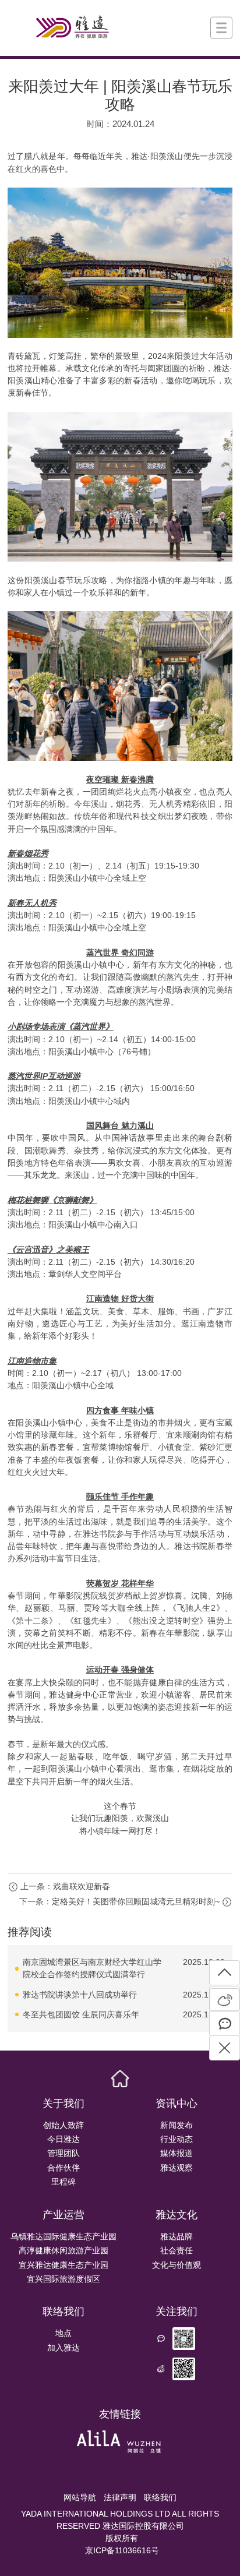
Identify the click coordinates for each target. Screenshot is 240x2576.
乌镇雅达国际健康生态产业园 (63, 2236)
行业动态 (177, 2139)
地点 (63, 2333)
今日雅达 (63, 2139)
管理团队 (63, 2153)
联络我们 (63, 2312)
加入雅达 (63, 2348)
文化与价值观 (177, 2265)
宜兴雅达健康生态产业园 (63, 2265)
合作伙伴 (63, 2168)
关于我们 (63, 2104)
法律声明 (120, 2497)
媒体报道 (177, 2153)
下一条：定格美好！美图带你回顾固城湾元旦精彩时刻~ (119, 1901)
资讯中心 (177, 2104)
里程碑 (63, 2182)
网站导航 (80, 2497)
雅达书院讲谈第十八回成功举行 (80, 1995)
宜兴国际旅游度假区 (63, 2279)
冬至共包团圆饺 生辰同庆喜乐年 (81, 2014)
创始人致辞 (63, 2125)
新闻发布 (177, 2125)
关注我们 (177, 2312)
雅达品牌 (177, 2236)
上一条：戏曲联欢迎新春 (65, 1886)
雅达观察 (177, 2168)
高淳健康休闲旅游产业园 (63, 2250)
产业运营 (63, 2215)
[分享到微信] (225, 2023)
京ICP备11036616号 (122, 2550)
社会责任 (177, 2250)
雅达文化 (177, 2215)
